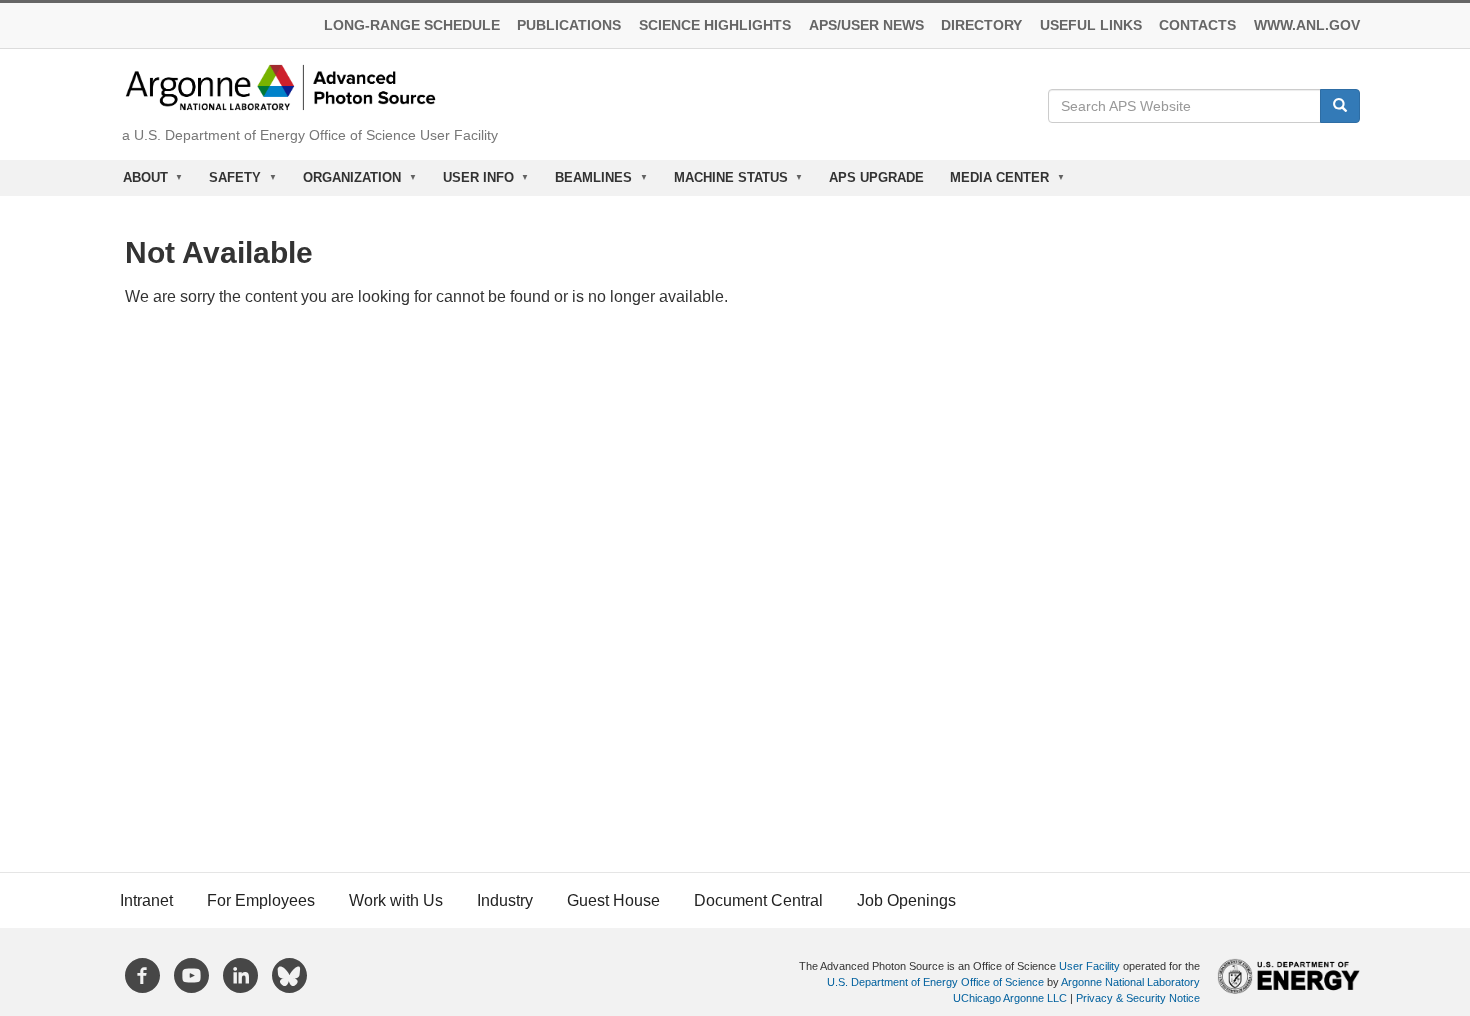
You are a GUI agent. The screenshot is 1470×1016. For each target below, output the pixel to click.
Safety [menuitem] (229, 183)
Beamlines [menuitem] (587, 183)
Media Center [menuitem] (993, 183)
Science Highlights (715, 25)
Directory (981, 25)
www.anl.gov (1307, 25)
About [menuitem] (139, 183)
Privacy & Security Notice (1138, 998)
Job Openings (906, 900)
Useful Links (1091, 25)
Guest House (613, 900)
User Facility (1089, 966)
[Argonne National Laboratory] (280, 86)
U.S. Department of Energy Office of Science (935, 982)
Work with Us (396, 900)
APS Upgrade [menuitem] (876, 177)
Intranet (146, 900)
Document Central (758, 900)
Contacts (1197, 25)
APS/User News (866, 25)
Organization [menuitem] (345, 183)
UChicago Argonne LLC (1010, 998)
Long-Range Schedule (412, 25)
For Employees (261, 900)
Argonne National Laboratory (1130, 982)
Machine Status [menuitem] (724, 183)
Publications (569, 25)
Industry (505, 900)
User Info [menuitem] (472, 183)
